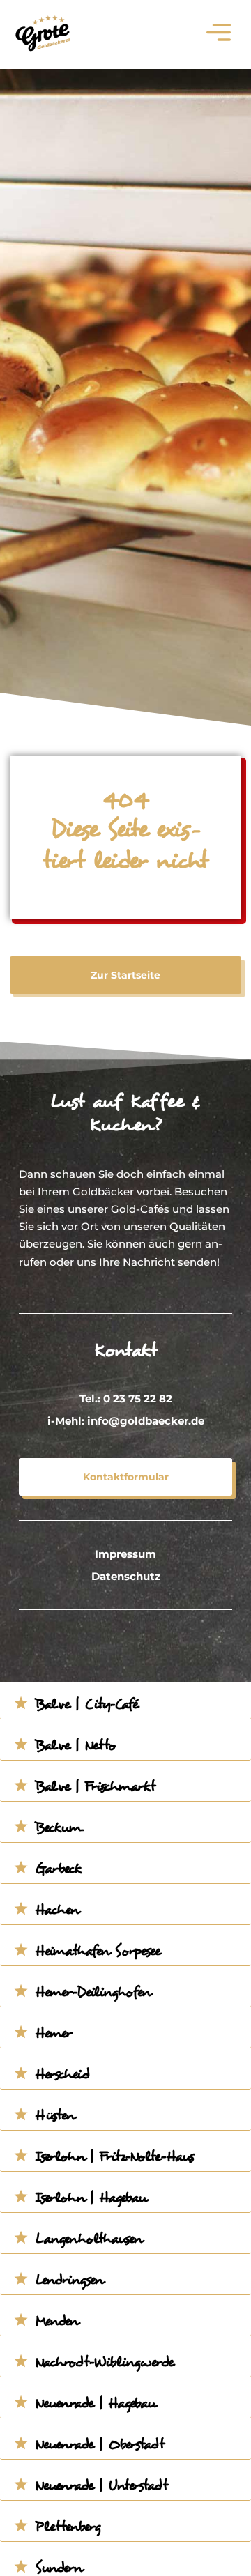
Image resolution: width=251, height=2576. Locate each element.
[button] (219, 34)
